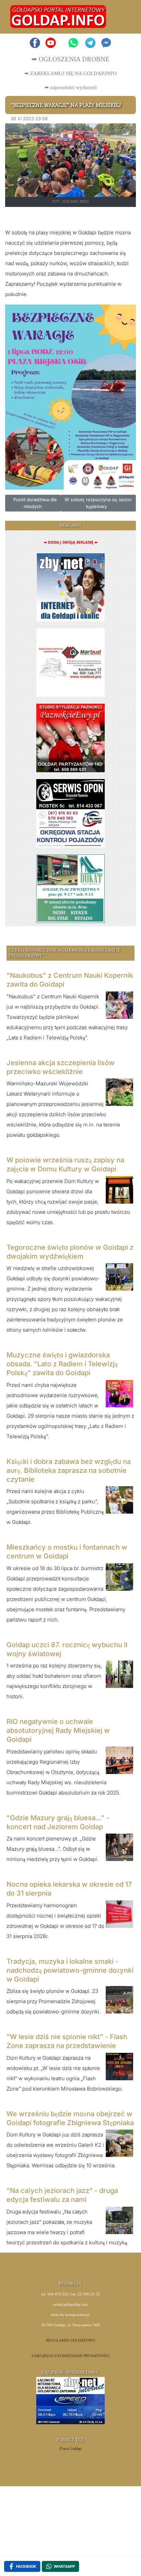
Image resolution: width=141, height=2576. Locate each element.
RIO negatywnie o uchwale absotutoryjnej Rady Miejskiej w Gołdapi (58, 1730)
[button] (123, 17)
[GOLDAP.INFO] (58, 16)
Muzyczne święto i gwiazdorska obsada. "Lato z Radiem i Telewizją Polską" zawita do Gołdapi (62, 1364)
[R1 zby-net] (71, 587)
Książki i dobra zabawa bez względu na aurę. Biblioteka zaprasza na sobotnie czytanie (69, 1470)
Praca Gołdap (70, 2449)
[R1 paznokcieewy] (70, 737)
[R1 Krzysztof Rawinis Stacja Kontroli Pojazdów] (70, 813)
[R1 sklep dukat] (70, 888)
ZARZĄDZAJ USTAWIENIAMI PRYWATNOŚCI (70, 2356)
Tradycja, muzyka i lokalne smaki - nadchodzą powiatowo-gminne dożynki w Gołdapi (70, 1970)
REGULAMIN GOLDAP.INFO (71, 2340)
